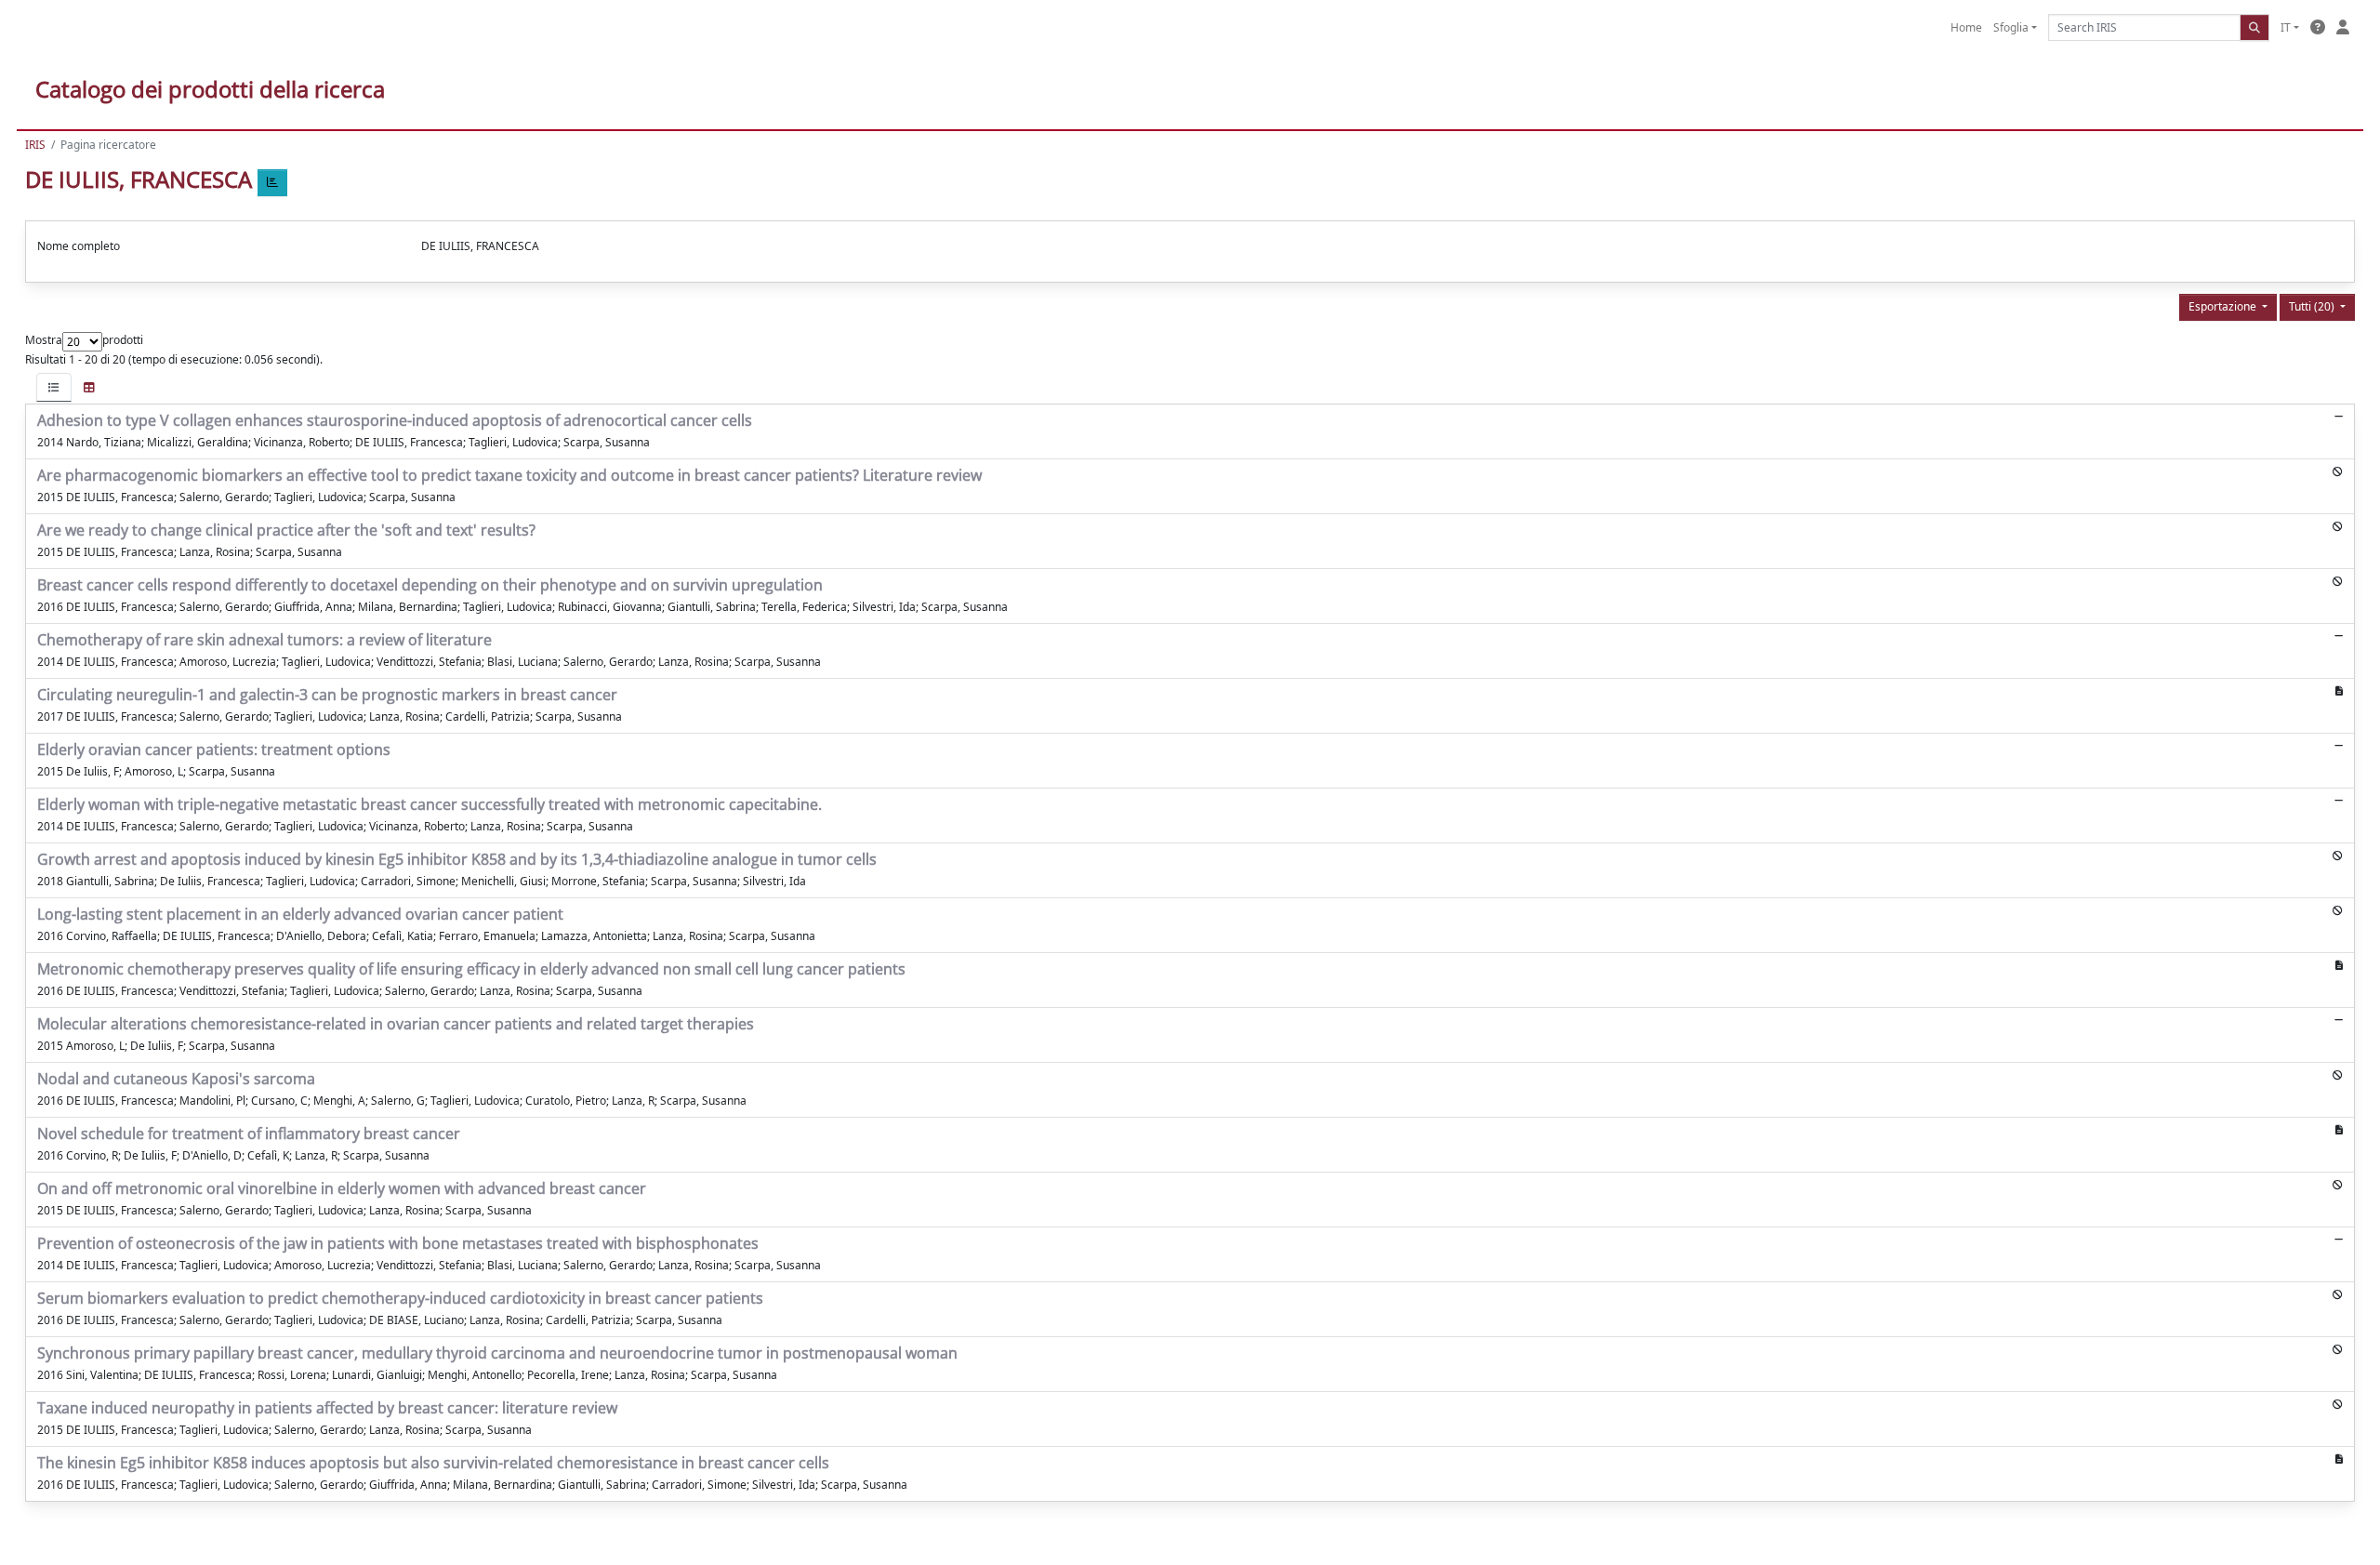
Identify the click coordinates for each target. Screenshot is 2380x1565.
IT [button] (2286, 27)
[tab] (54, 387)
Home (1966, 27)
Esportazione (2224, 306)
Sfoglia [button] (2011, 27)
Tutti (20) (2313, 306)
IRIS (35, 145)
